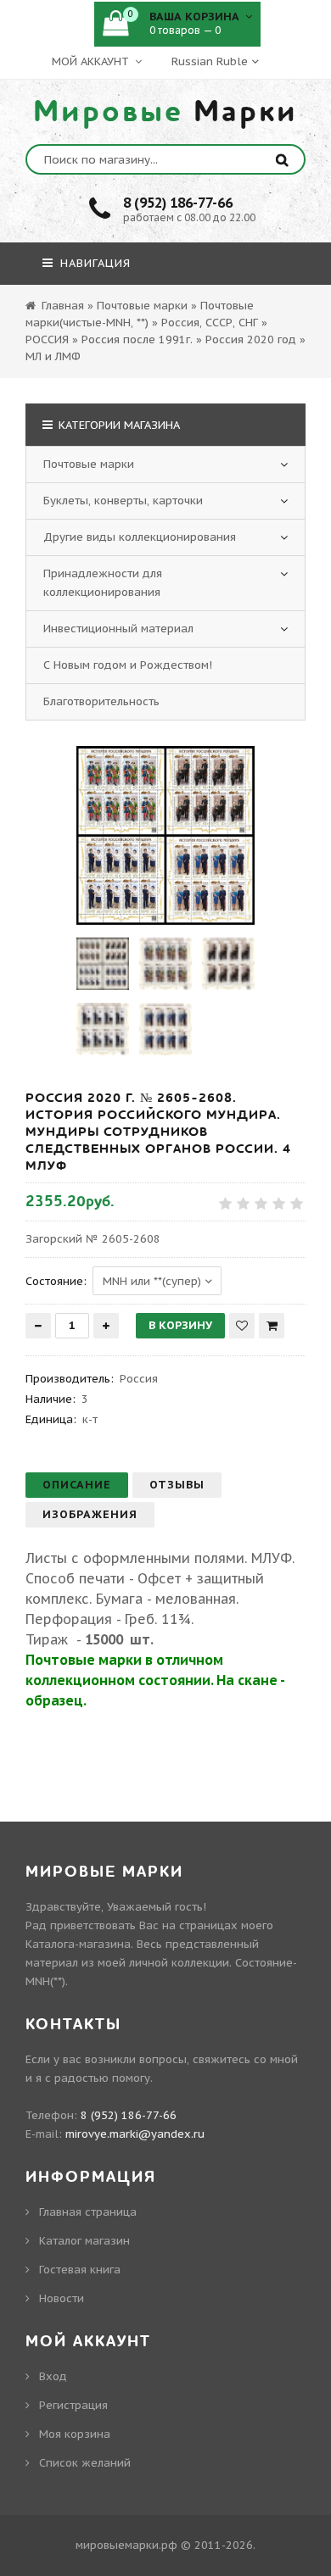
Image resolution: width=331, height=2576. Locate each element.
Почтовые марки (89, 464)
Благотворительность (101, 701)
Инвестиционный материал (118, 629)
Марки (165, 112)
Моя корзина (75, 2434)
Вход (53, 2376)
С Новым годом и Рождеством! (128, 665)
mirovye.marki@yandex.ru (135, 2134)
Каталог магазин (84, 2241)
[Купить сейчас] (272, 1326)
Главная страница (88, 2212)
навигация (93, 263)
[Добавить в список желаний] (242, 1326)
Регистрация (73, 2405)
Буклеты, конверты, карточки (123, 501)
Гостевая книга (80, 2270)
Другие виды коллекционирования (140, 537)
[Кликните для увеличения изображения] (165, 835)
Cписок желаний (85, 2463)
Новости (62, 2298)
